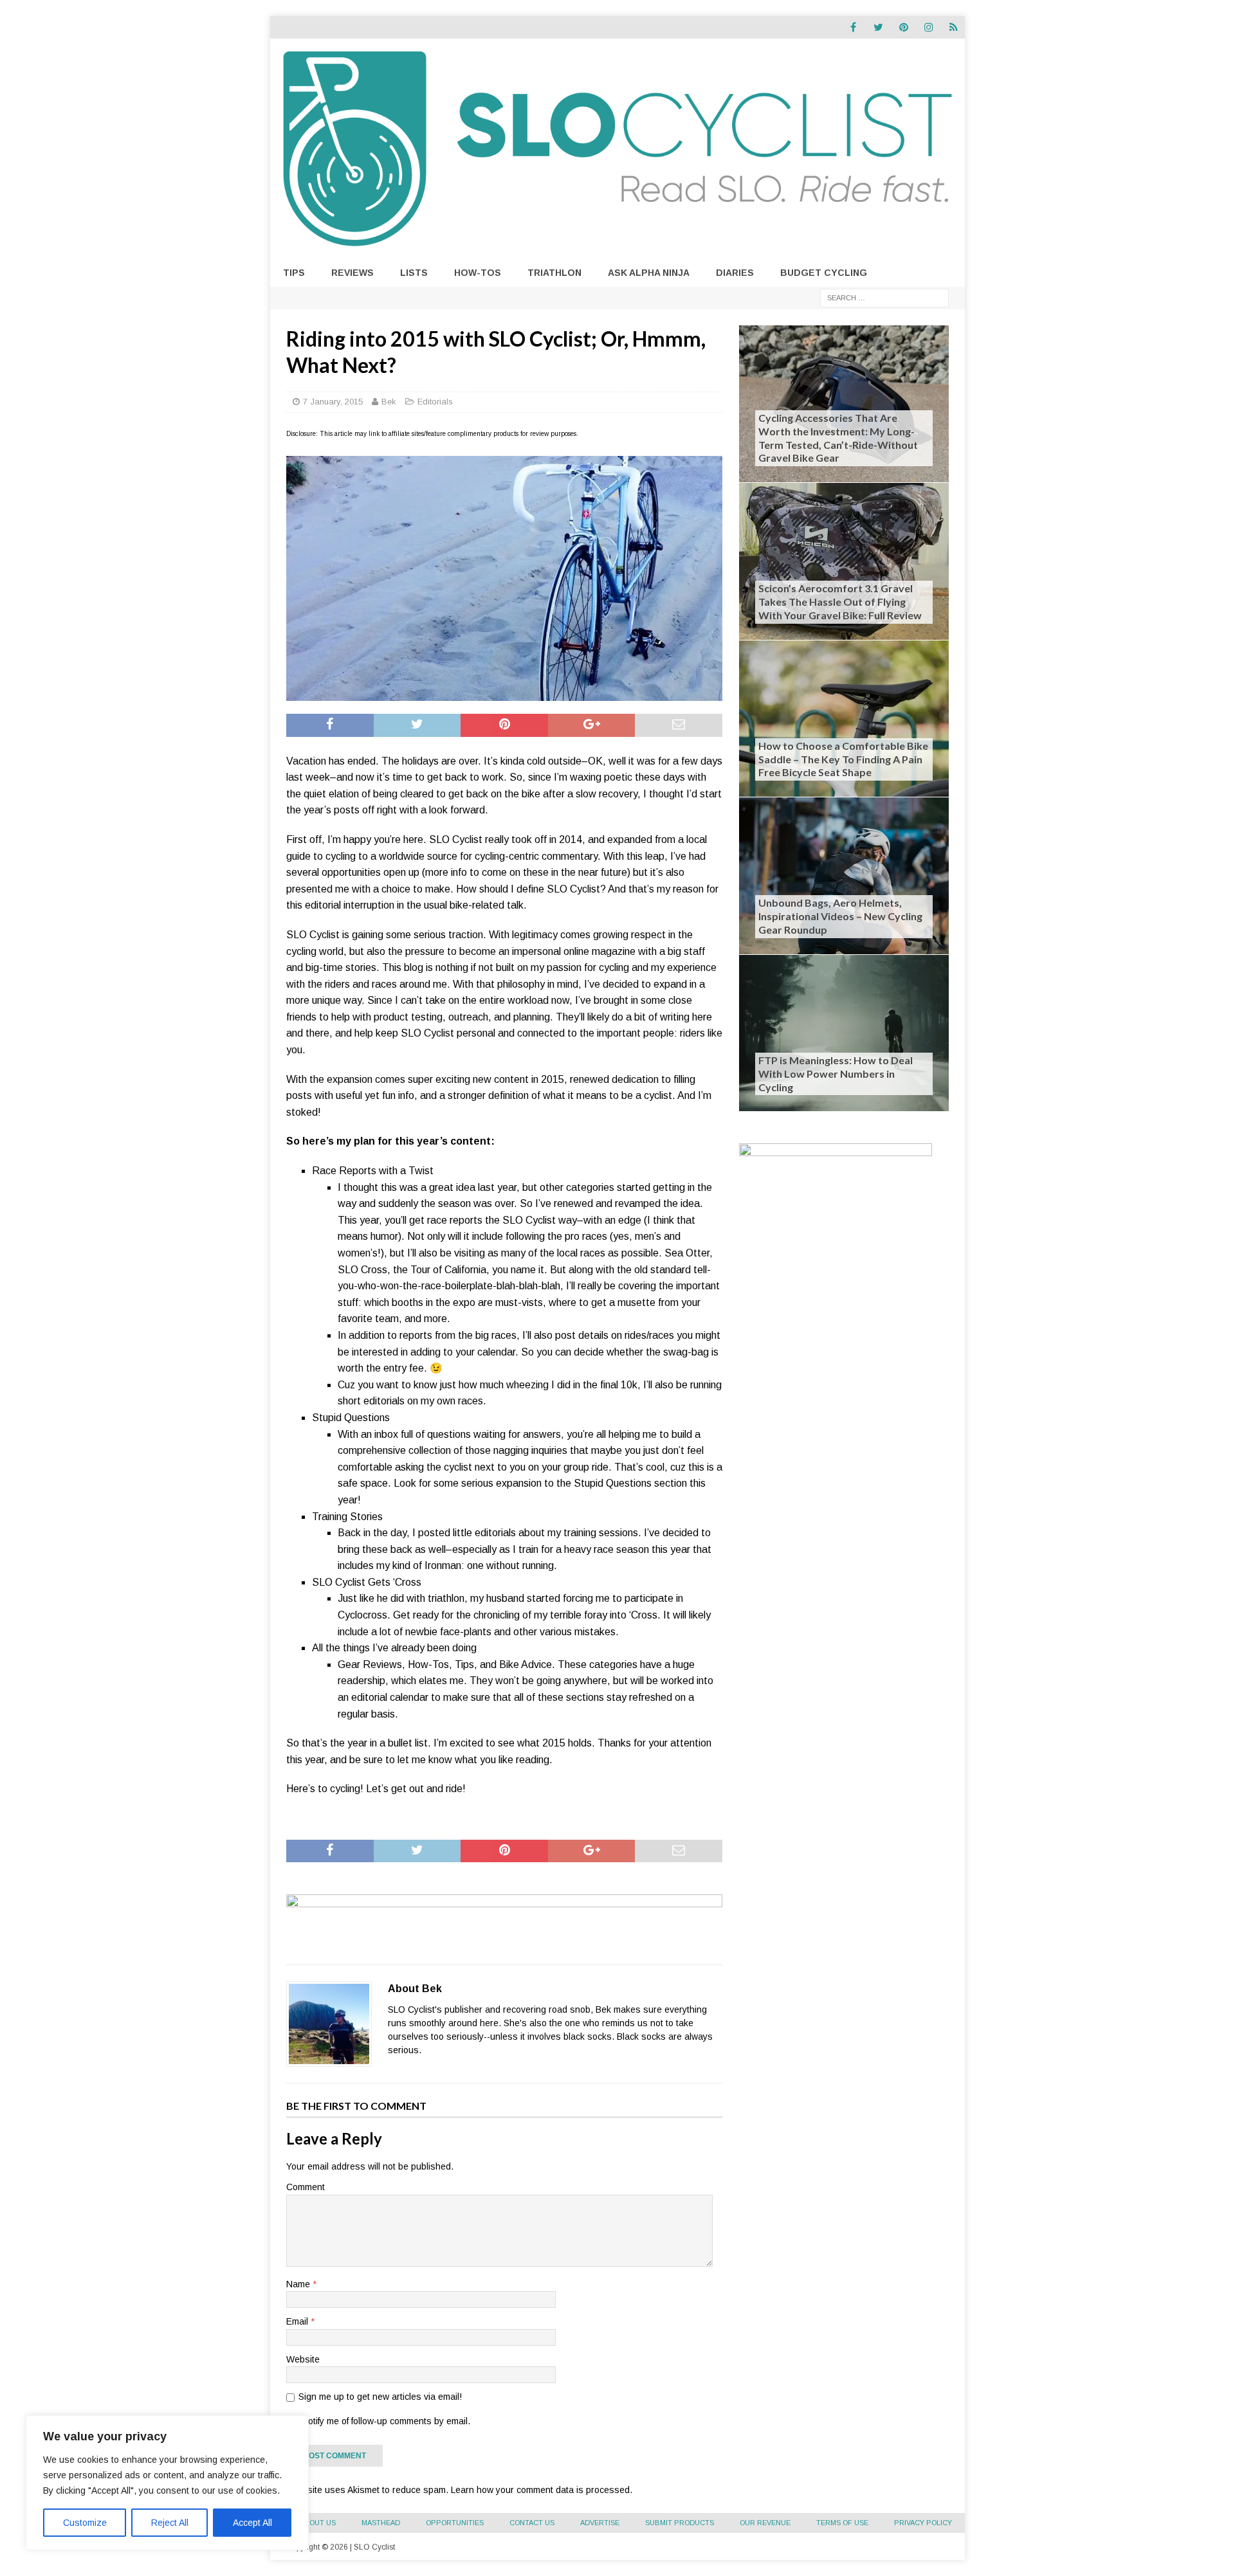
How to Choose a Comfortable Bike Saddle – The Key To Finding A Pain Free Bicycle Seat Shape (843, 759)
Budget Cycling (824, 273)
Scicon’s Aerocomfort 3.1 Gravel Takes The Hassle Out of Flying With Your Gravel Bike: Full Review (840, 602)
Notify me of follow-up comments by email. (386, 2421)
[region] (167, 2483)
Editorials (435, 402)
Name (299, 2284)
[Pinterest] (903, 27)
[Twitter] (878, 27)
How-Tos (478, 273)
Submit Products (680, 2523)
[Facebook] (853, 27)
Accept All (252, 2523)
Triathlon (554, 273)
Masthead (381, 2523)
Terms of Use (842, 2523)
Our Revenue (765, 2523)
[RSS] (954, 27)
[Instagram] (929, 27)
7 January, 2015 (333, 402)
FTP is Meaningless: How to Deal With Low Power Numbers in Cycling (836, 1074)
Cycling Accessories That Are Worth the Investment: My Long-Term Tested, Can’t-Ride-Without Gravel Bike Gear (838, 438)
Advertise (600, 2523)
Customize (85, 2523)
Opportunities (455, 2523)
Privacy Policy (923, 2523)
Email (298, 2321)
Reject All (170, 2523)
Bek (389, 402)
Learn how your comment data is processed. (542, 2490)
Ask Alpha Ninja (649, 273)
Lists (414, 273)
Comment (306, 2187)
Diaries (735, 273)
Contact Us (532, 2523)
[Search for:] (884, 297)
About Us (318, 2523)
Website (303, 2359)
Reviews (352, 273)
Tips (294, 273)
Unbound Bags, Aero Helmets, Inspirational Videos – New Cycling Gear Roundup (840, 916)
